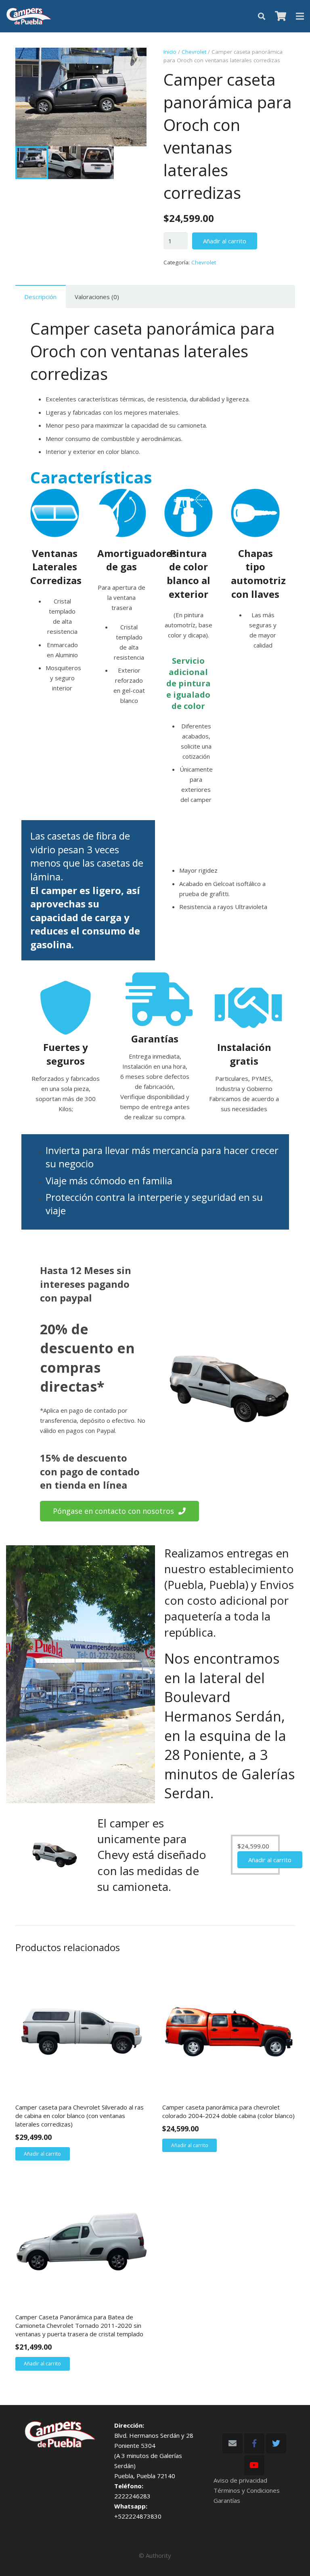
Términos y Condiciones (247, 2490)
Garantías (227, 2500)
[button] (134, 60)
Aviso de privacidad (240, 2480)
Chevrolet (194, 52)
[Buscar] (262, 16)
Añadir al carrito (225, 241)
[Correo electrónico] (232, 2443)
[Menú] (300, 16)
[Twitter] (276, 2443)
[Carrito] (281, 16)
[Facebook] (254, 2443)
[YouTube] (254, 2465)
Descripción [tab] (40, 297)
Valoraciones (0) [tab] (97, 297)
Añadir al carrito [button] (270, 1860)
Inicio (170, 52)
